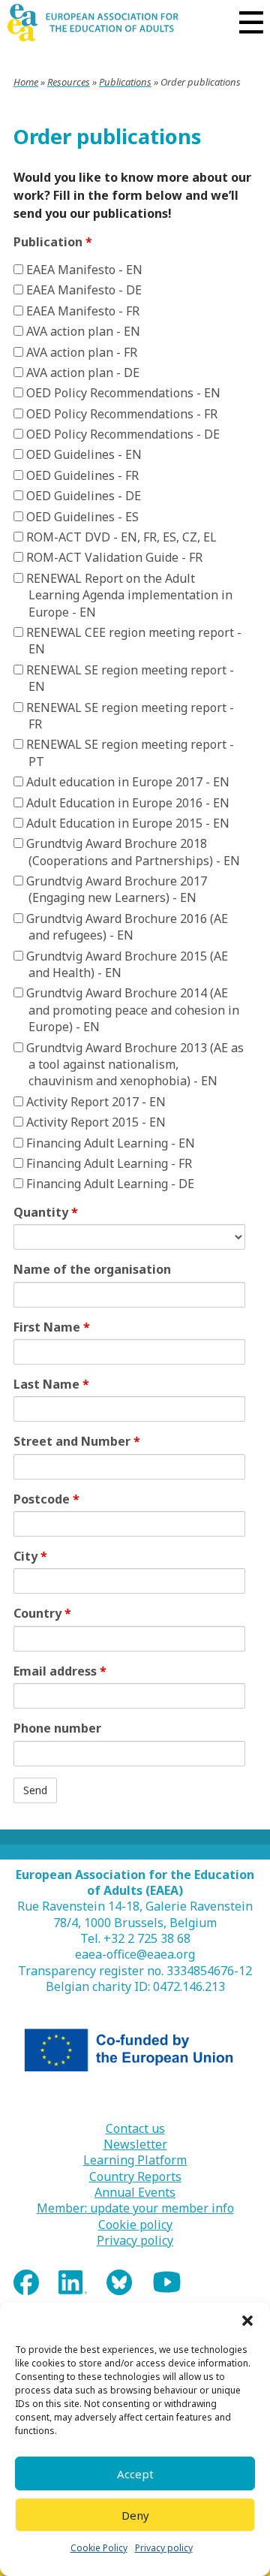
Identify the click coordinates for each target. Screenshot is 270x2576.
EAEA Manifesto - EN (83, 270)
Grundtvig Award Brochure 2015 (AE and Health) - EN (126, 964)
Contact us (135, 2129)
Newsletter (135, 2145)
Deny (135, 2515)
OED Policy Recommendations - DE (121, 434)
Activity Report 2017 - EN (94, 1102)
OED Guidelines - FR (81, 475)
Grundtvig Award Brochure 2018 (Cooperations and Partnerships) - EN (132, 852)
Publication (53, 242)
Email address (60, 1671)
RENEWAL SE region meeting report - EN (129, 678)
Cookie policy (135, 2225)
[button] (247, 2321)
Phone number (57, 1728)
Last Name (51, 1384)
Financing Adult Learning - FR (108, 1163)
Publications (125, 82)
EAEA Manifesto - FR (81, 311)
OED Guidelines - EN (82, 454)
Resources (69, 82)
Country (42, 1613)
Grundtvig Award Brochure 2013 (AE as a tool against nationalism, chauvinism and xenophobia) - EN (133, 1065)
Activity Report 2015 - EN (94, 1122)
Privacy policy (164, 2548)
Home (26, 82)
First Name (52, 1327)
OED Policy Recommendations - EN (122, 393)
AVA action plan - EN (82, 331)
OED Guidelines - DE (82, 496)
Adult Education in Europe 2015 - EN (126, 823)
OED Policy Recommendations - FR (120, 414)
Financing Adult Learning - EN (109, 1143)
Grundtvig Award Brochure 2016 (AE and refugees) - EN (126, 927)
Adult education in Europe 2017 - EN (126, 782)
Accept (135, 2474)
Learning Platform (135, 2160)
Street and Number (77, 1441)
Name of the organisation (92, 1269)
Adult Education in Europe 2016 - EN (126, 803)
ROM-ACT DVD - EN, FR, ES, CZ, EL (120, 537)
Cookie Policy (99, 2548)
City (30, 1556)
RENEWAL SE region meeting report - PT (129, 753)
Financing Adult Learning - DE (109, 1184)
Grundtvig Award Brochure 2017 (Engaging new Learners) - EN (115, 889)
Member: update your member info (135, 2208)
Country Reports (135, 2177)
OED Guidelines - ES (81, 517)
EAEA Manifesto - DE (82, 290)
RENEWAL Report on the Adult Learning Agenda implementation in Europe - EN (128, 595)
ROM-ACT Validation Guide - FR (113, 557)
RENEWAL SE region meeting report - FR (129, 716)
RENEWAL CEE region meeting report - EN (132, 641)
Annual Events (135, 2193)
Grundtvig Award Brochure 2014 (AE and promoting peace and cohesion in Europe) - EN (131, 1010)
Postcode (46, 1499)
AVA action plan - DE (81, 373)
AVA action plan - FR (80, 352)
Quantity (46, 1212)
